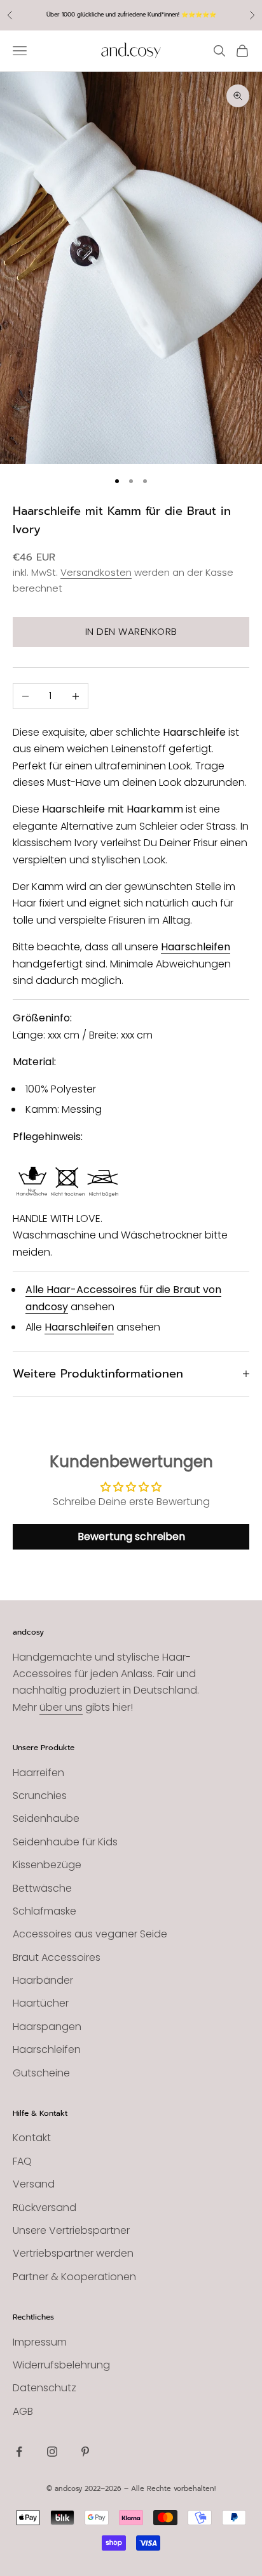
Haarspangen (47, 2027)
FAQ (22, 2161)
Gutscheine (41, 2073)
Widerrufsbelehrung (61, 2365)
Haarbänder (43, 1980)
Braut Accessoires (57, 1957)
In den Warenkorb (131, 631)
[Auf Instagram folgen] (52, 2452)
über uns (61, 1707)
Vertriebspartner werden (73, 2253)
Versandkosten (96, 572)
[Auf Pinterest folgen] (85, 2452)
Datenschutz (45, 2388)
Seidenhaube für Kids (65, 1842)
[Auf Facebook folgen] (19, 2452)
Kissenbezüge (47, 1865)
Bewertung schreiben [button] (131, 1537)
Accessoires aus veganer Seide (90, 1934)
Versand (34, 2184)
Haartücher (41, 2003)
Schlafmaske (45, 1911)
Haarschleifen (196, 947)
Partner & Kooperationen (74, 2277)
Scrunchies (40, 1796)
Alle (36, 1290)
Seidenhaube (46, 1818)
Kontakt (32, 2138)
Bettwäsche (42, 1888)
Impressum (40, 2342)
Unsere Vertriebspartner (71, 2230)
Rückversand (45, 2208)
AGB (23, 2411)
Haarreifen (38, 1773)
